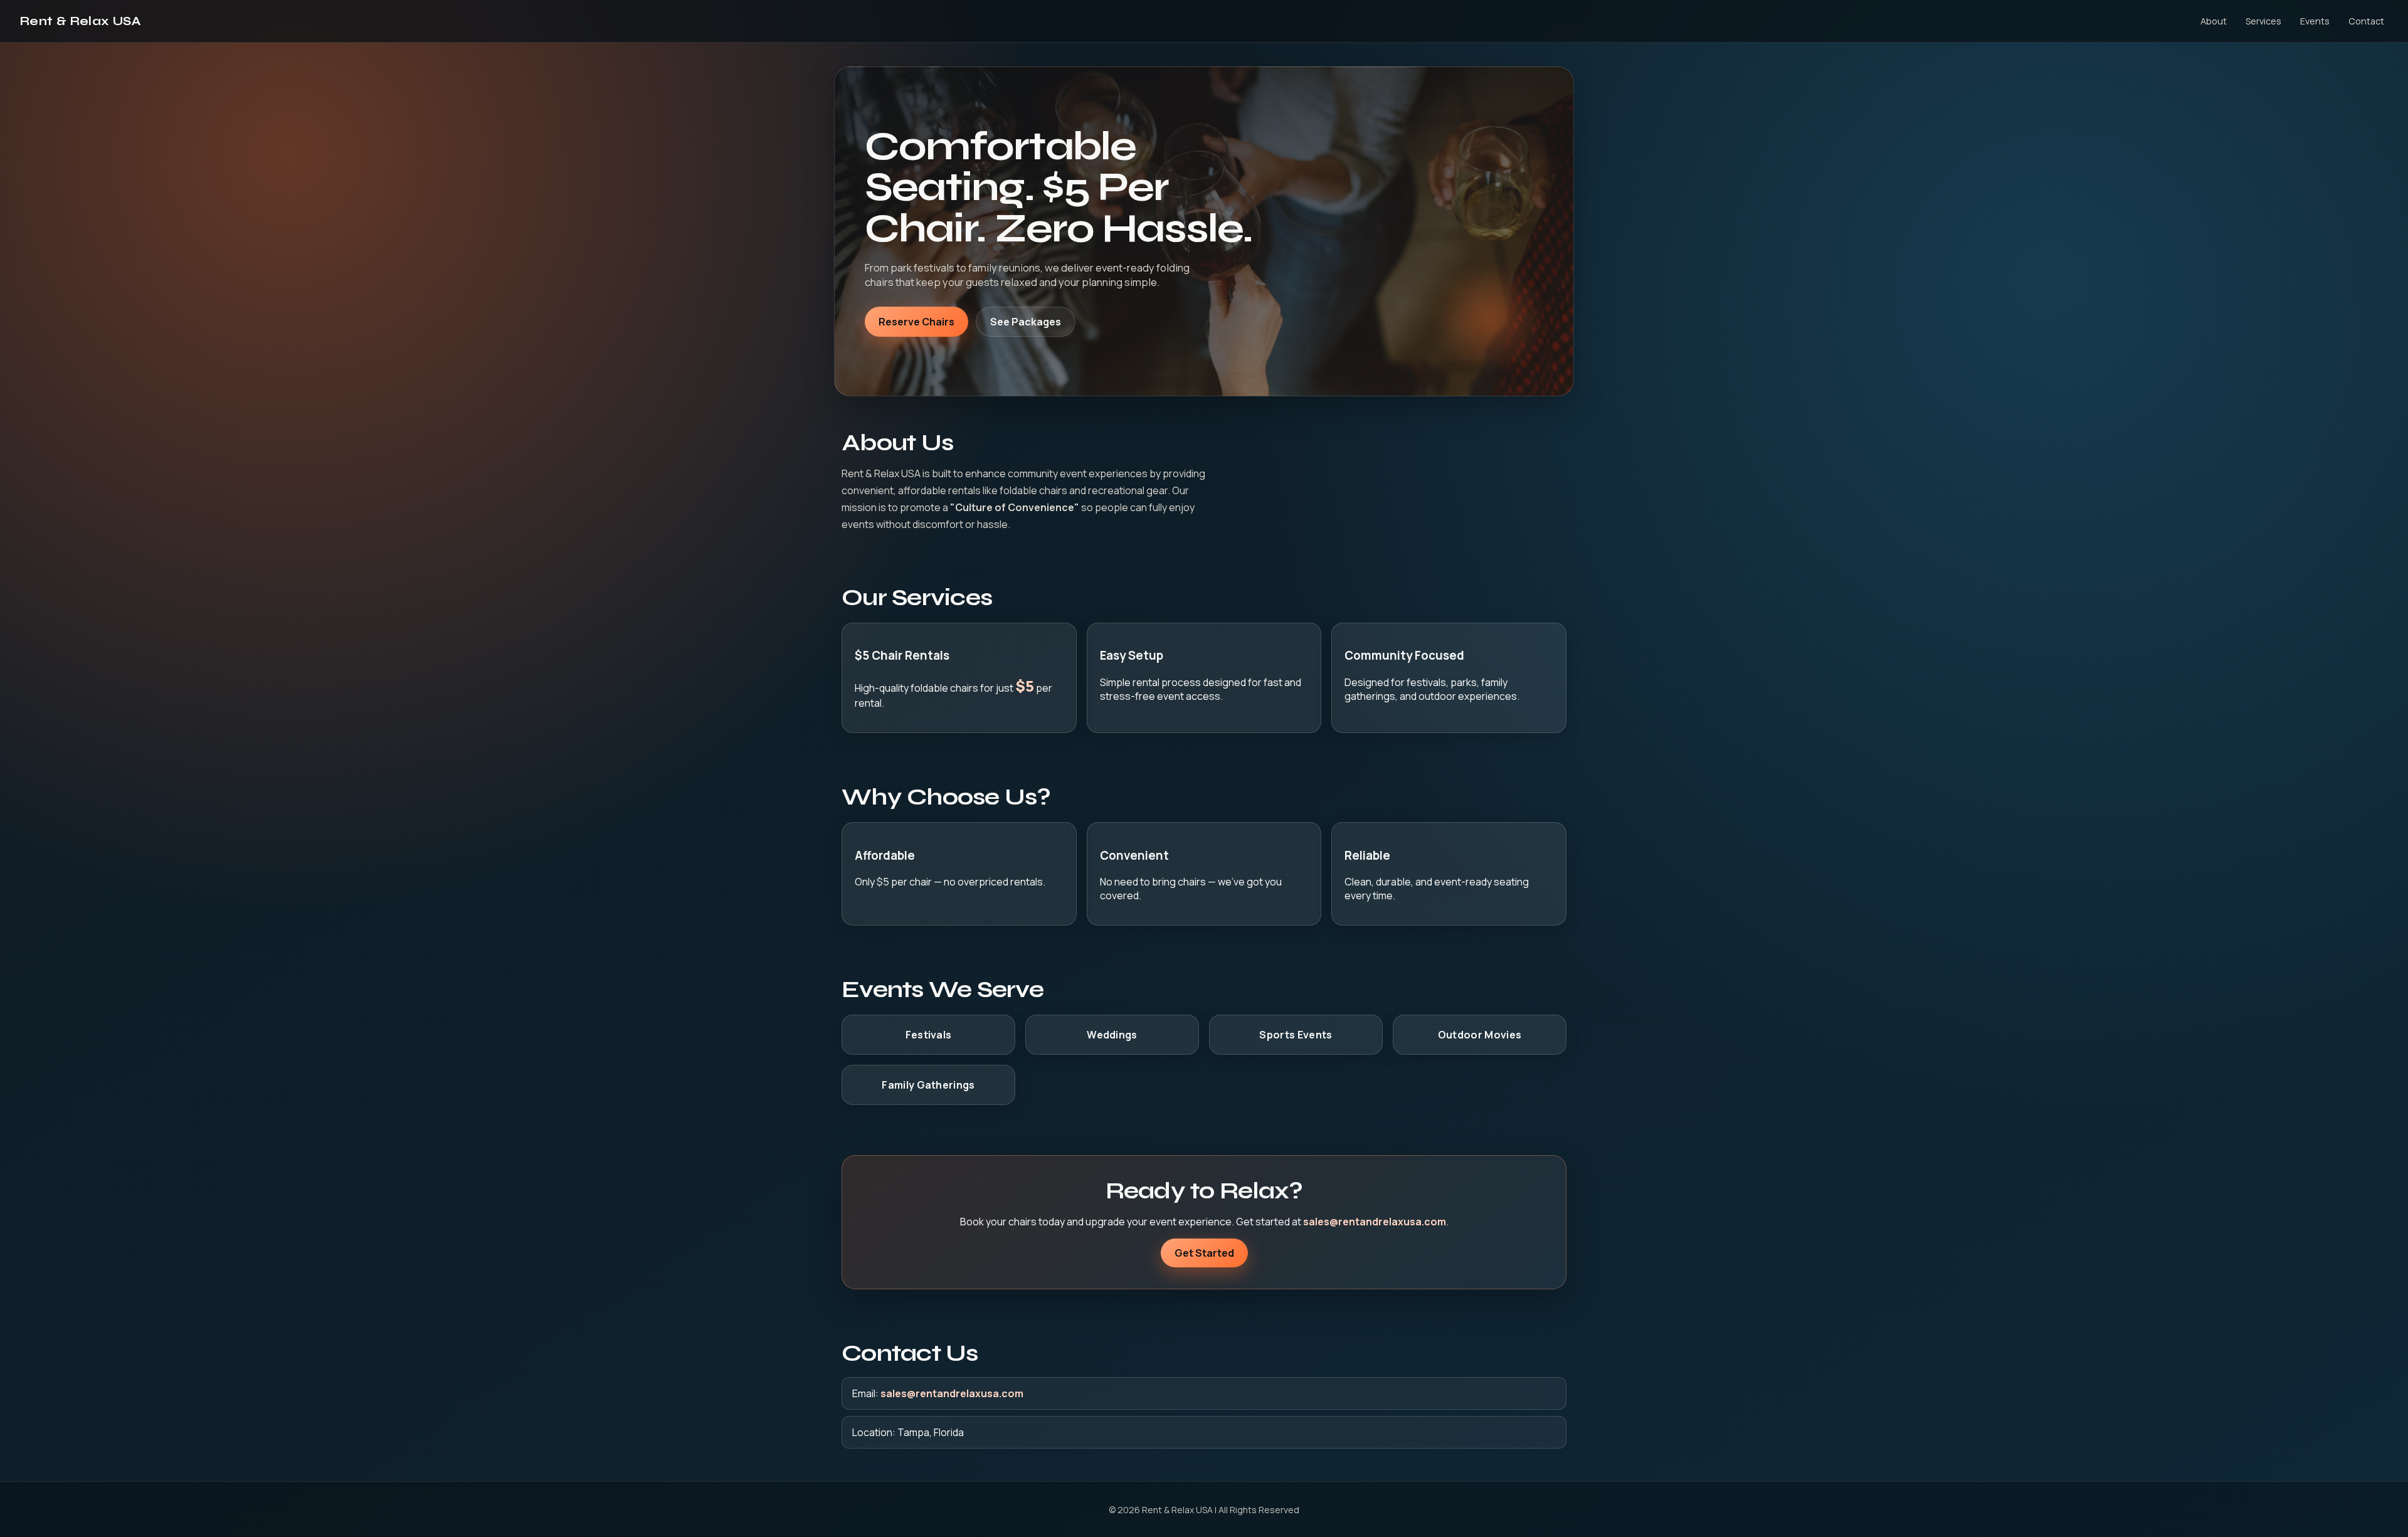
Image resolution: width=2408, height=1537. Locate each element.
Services (2263, 21)
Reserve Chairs (916, 322)
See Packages (1026, 322)
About (2214, 21)
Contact (2366, 21)
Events (2315, 21)
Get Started (1204, 1253)
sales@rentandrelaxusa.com (1375, 1222)
